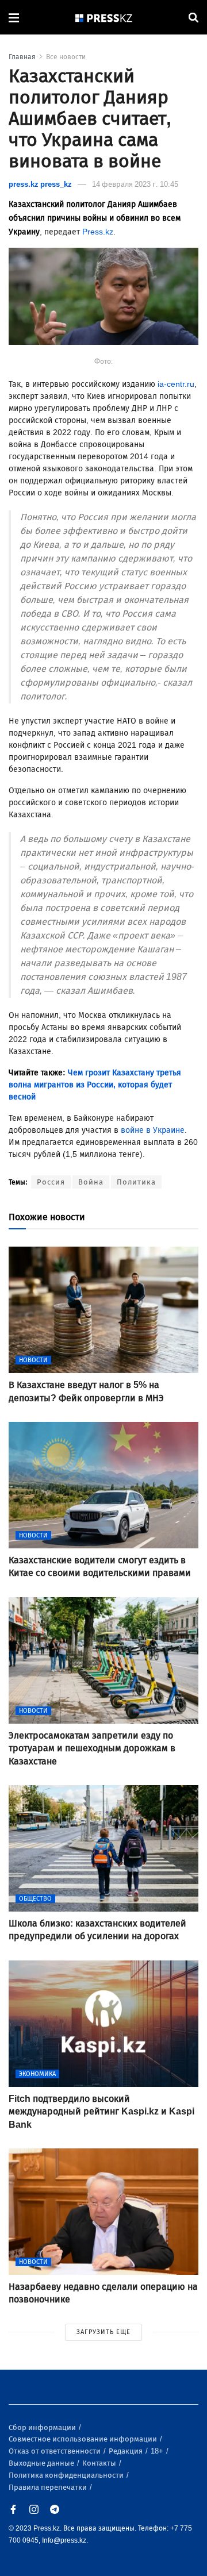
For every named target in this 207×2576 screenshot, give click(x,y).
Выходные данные (42, 2463)
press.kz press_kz (40, 184)
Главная (22, 57)
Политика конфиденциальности (67, 2475)
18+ (158, 2451)
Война (91, 1182)
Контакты (100, 2463)
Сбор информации (43, 2427)
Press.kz (98, 232)
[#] (104, 18)
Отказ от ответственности (55, 2451)
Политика (136, 1182)
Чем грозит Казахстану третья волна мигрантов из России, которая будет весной (95, 1085)
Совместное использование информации (84, 2439)
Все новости (66, 57)
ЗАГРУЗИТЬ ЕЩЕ (103, 2332)
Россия (51, 1182)
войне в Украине (153, 1130)
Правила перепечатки (49, 2487)
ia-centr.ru (176, 384)
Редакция (126, 2451)
